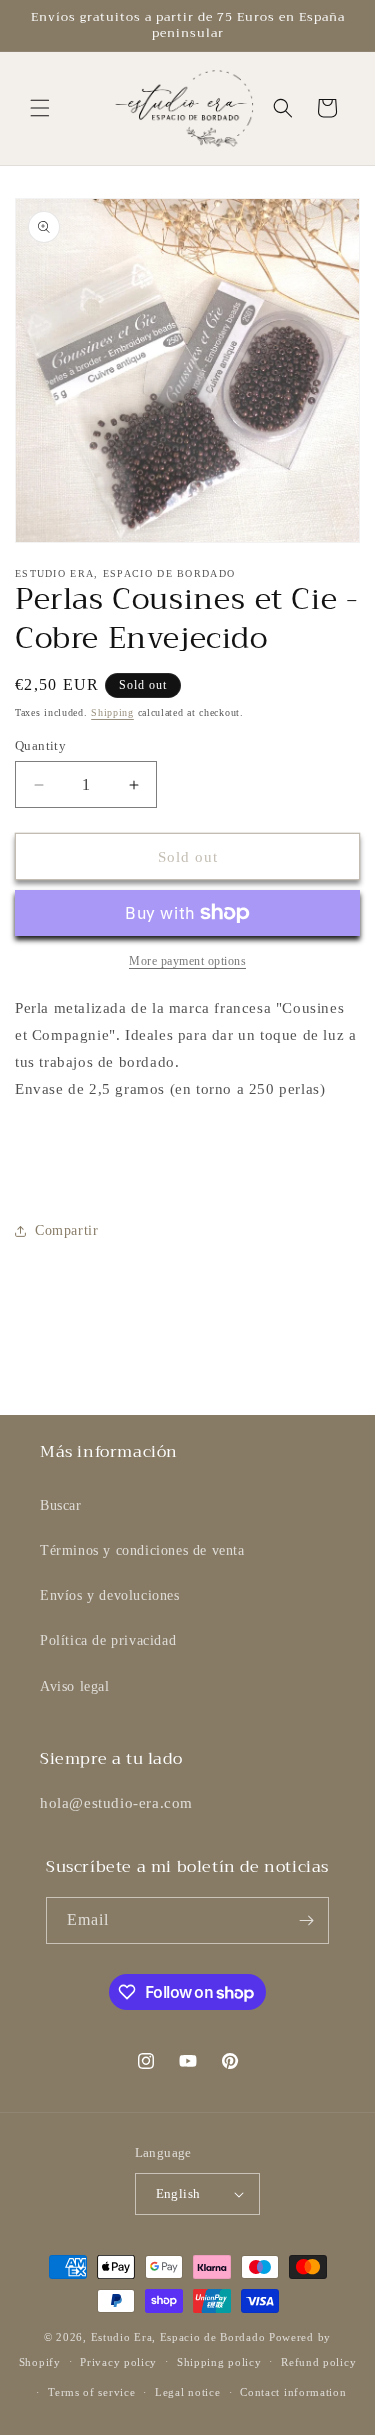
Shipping (112, 712)
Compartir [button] (66, 1230)
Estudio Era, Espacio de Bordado (178, 2337)
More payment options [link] (187, 961)
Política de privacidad (108, 1640)
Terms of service (91, 2392)
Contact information (293, 2392)
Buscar (61, 1505)
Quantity (40, 745)
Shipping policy (219, 2362)
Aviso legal (75, 1686)
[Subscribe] (306, 1920)
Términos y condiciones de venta (142, 1550)
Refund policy (318, 2362)
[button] (40, 108)
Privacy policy (118, 2362)
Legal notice (187, 2392)
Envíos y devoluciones (110, 1595)
